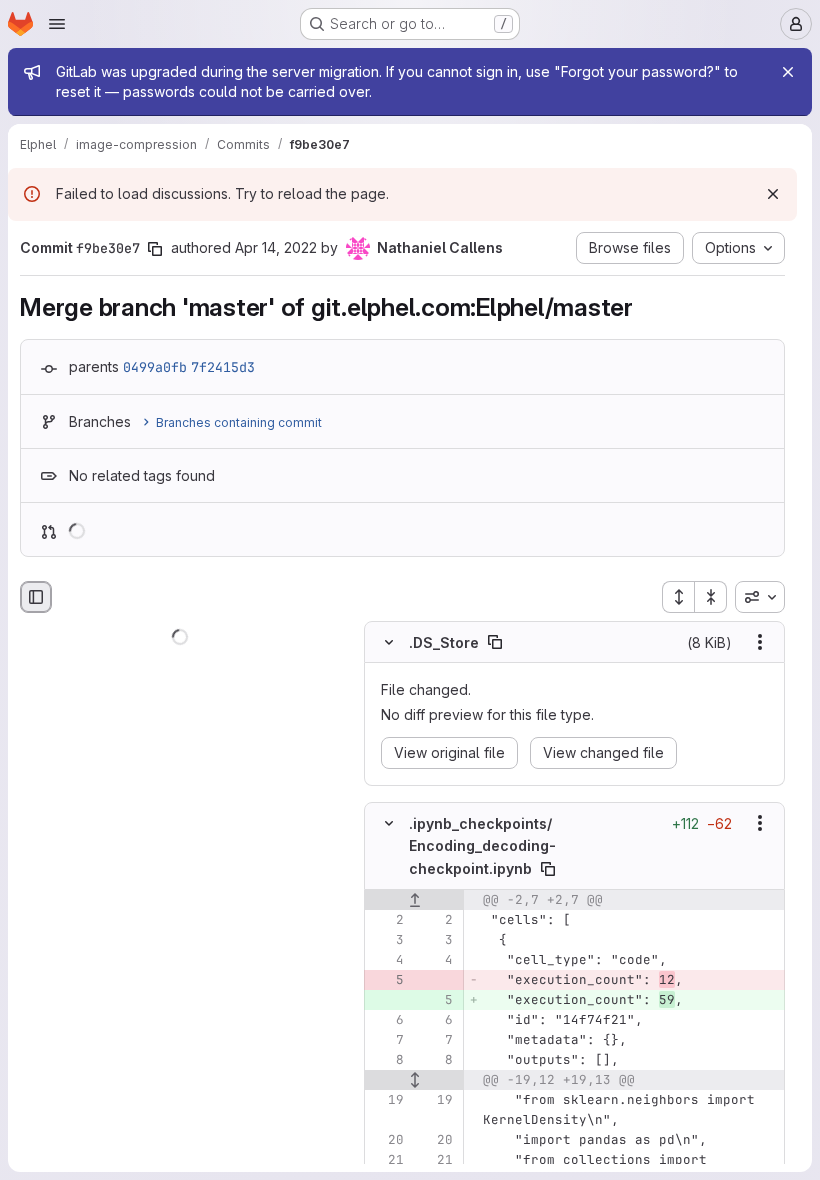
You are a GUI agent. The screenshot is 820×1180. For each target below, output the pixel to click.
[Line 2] (387, 920)
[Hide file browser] (36, 597)
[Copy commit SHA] (155, 249)
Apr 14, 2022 (276, 247)
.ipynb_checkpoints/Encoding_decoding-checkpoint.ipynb (482, 846)
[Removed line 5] (387, 980)
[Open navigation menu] (57, 24)
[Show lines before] (414, 900)
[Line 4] (387, 960)
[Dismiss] (773, 194)
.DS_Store (444, 642)
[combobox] (760, 597)
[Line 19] (387, 1100)
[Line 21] (387, 1160)
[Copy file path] (495, 642)
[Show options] (760, 642)
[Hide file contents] (389, 642)
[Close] (788, 72)
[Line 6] (387, 1020)
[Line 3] (387, 940)
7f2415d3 (223, 367)
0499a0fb (155, 367)
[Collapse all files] (711, 597)
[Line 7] (387, 1040)
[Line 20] (387, 1140)
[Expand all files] (678, 597)
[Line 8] (387, 1060)
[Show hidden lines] (414, 1080)
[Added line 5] (436, 1000)
